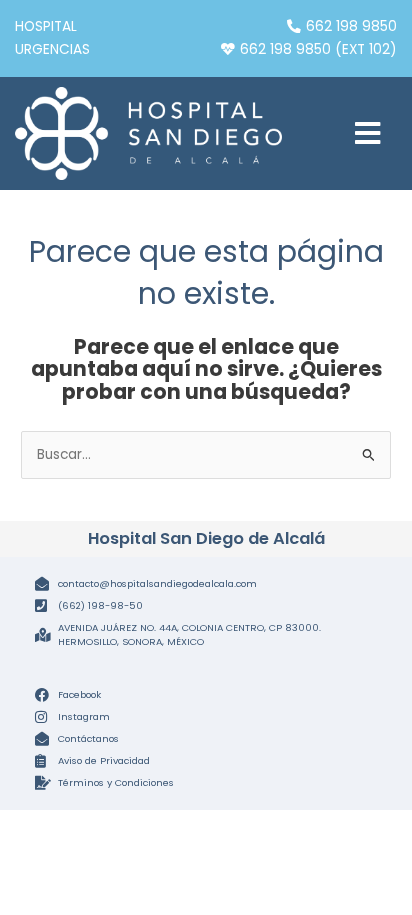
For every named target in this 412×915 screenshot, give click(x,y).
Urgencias (52, 49)
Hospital (46, 26)
